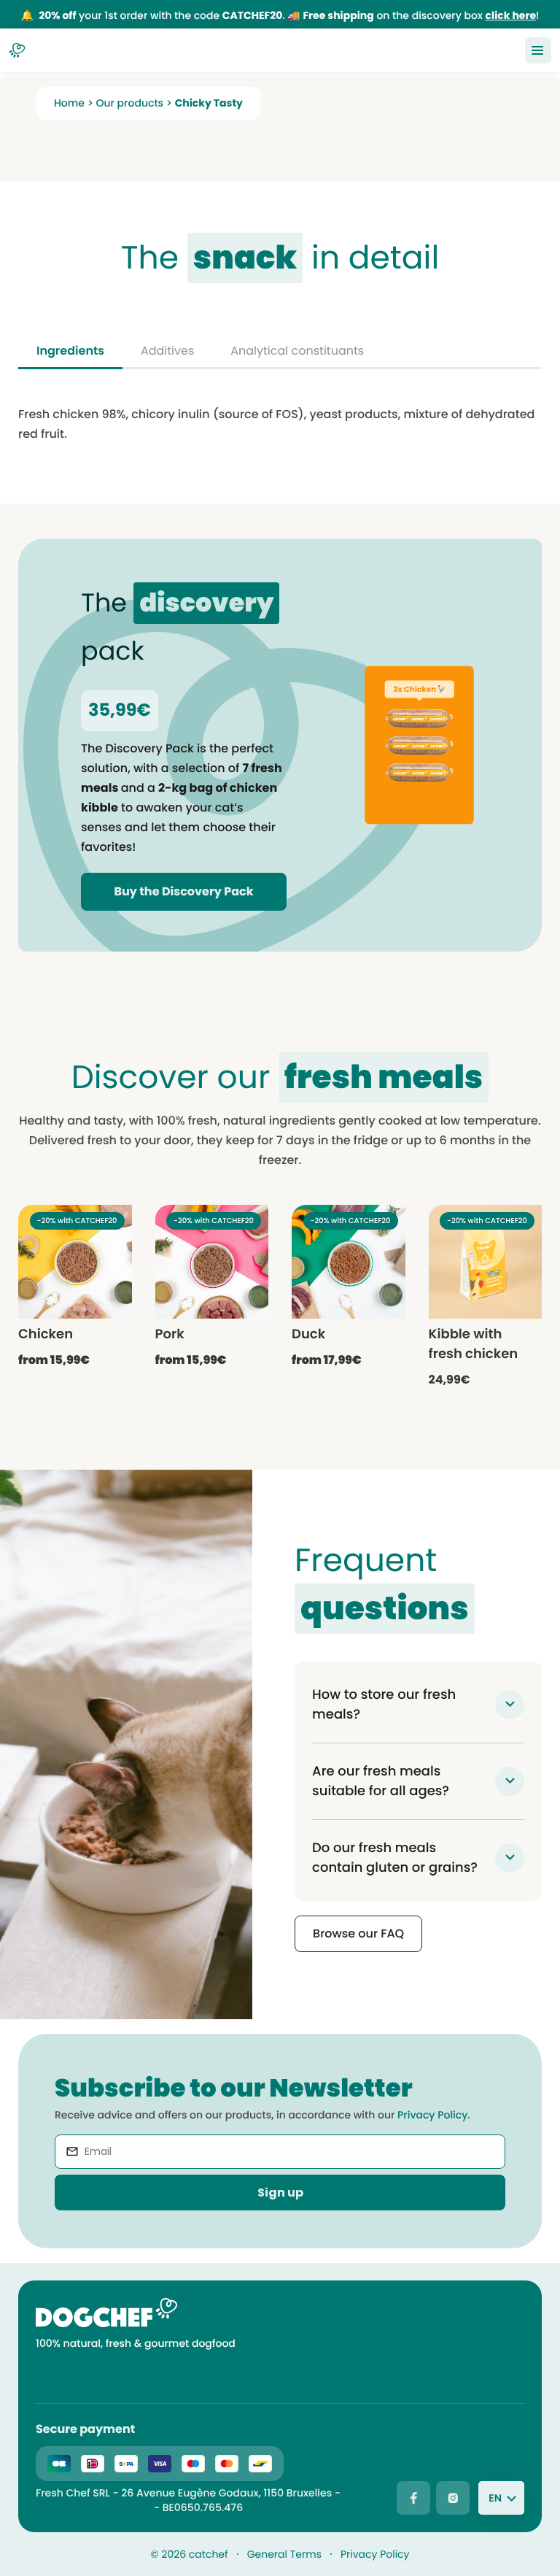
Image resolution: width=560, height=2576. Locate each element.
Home (69, 103)
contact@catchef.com (93, 2507)
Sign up (280, 2193)
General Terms (284, 2554)
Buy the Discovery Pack (184, 891)
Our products (130, 103)
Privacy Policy (432, 2115)
